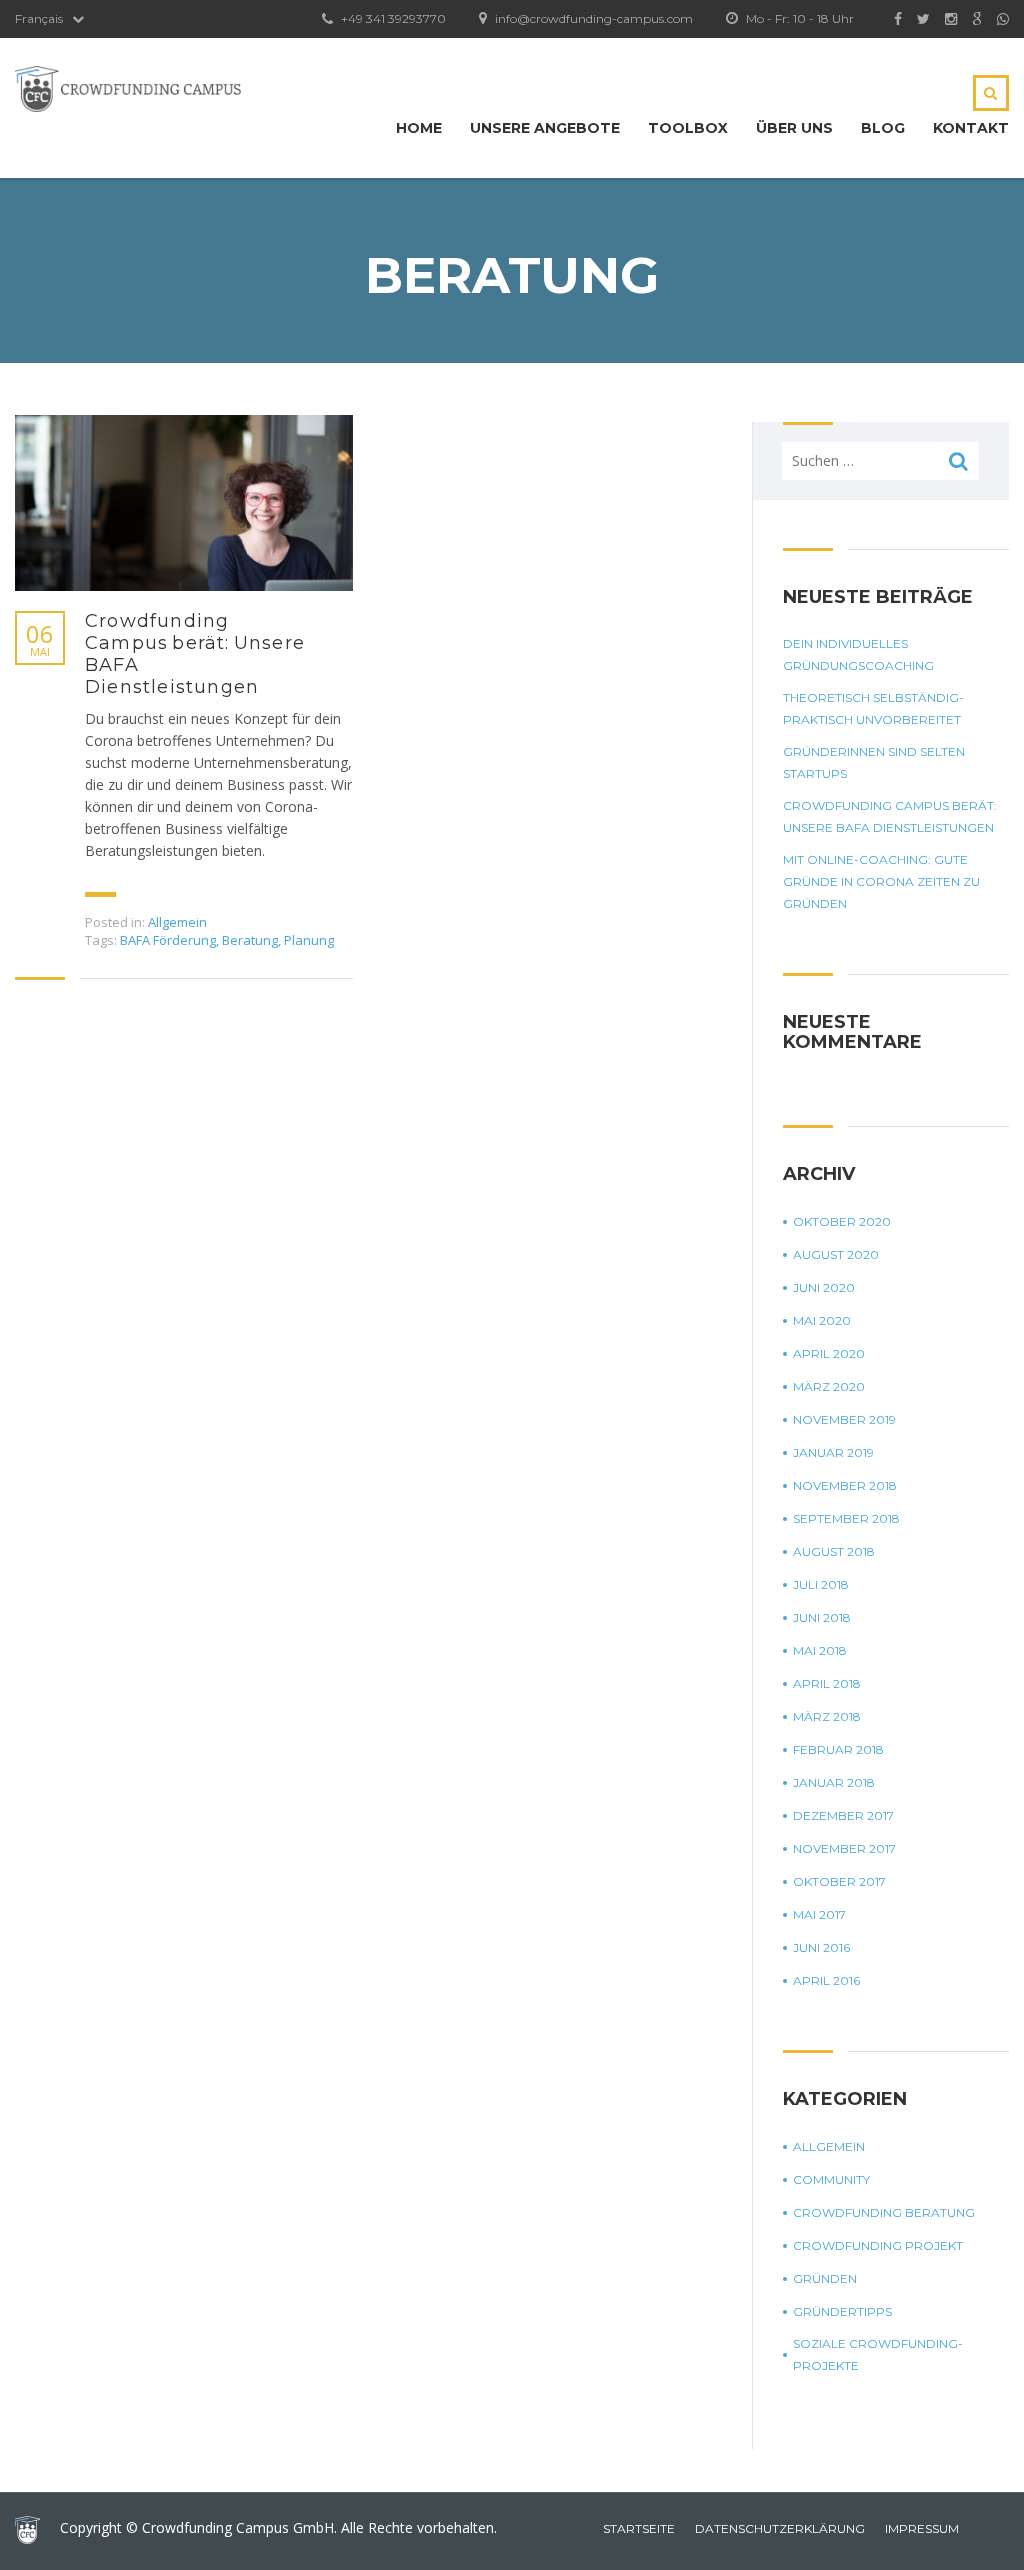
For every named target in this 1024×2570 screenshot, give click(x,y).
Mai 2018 (820, 1650)
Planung (309, 940)
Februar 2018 (838, 1749)
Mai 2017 (819, 1914)
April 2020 (829, 1353)
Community (831, 2179)
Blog (883, 128)
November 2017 (844, 1848)
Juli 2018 (821, 1584)
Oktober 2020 (842, 1221)
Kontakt (971, 128)
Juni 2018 (822, 1617)
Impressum (922, 2528)
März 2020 (829, 1386)
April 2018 (827, 1683)
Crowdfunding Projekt (878, 2245)
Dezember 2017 (843, 1815)
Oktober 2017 (839, 1881)
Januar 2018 (834, 1782)
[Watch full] (184, 503)
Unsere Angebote (545, 128)
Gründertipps (842, 2311)
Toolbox (688, 128)
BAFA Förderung (168, 940)
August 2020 (836, 1254)
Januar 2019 (833, 1452)
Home (419, 128)
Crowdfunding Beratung (884, 2212)
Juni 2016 (821, 1947)
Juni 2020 (824, 1287)
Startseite (639, 2528)
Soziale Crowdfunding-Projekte (878, 2354)
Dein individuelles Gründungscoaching (858, 654)
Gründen (825, 2278)
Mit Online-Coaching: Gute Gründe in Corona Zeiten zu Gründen (881, 881)
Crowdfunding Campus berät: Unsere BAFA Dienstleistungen (195, 654)
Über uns (794, 128)
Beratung (250, 940)
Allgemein (177, 922)
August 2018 (834, 1551)
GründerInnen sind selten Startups (874, 762)
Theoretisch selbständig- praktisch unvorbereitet (873, 708)
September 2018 (846, 1518)
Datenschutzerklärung (780, 2528)
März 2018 (827, 1716)
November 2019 (844, 1419)
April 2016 (826, 1980)
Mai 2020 (822, 1320)
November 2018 (845, 1485)
